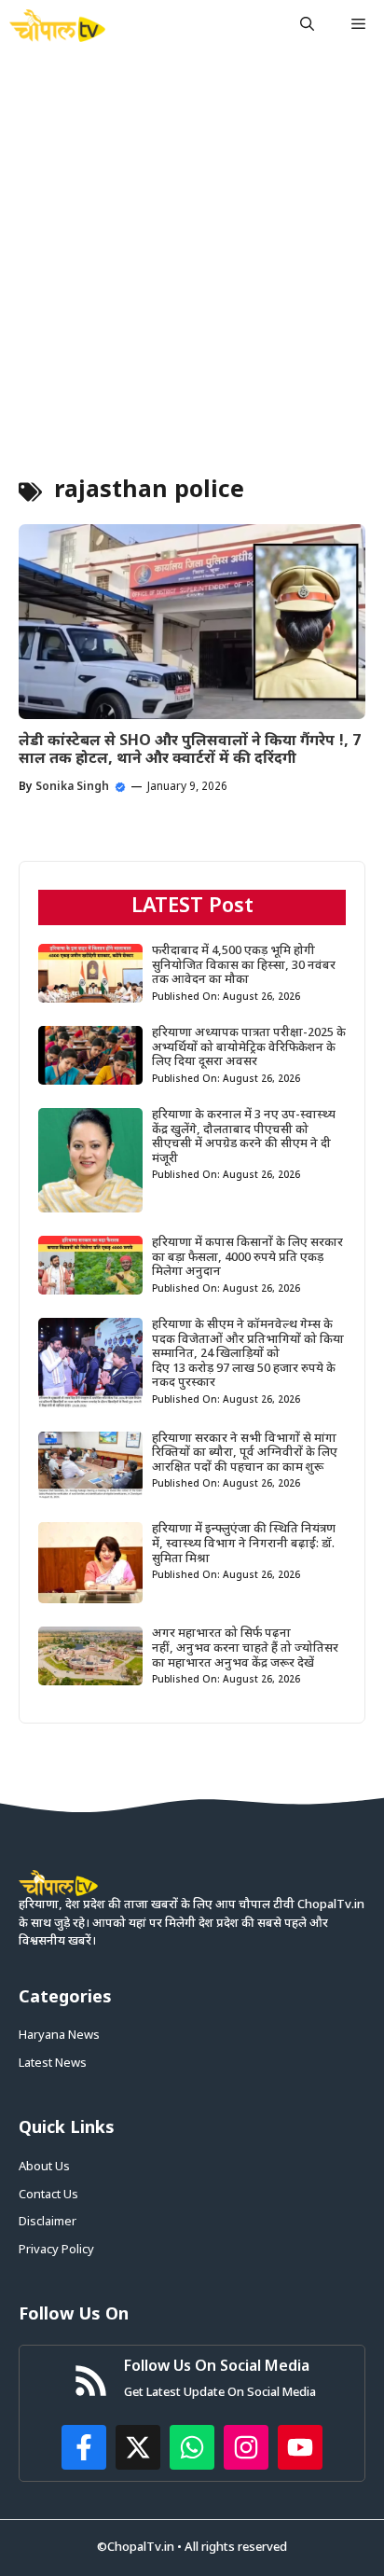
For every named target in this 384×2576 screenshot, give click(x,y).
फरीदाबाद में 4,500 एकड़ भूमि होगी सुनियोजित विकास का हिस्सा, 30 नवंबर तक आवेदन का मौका (244, 965)
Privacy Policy (56, 2250)
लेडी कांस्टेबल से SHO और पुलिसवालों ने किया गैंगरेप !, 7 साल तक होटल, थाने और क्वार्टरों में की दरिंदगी (190, 751)
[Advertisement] (192, 253)
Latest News (53, 2064)
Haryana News (59, 2036)
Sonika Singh (72, 787)
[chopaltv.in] (57, 26)
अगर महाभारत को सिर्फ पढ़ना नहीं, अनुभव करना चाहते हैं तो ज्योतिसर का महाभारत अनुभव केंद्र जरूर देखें (245, 1648)
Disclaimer (48, 2222)
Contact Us (48, 2195)
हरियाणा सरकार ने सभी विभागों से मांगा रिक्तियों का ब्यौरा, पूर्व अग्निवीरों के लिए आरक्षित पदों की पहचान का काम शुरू (245, 1453)
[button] (307, 26)
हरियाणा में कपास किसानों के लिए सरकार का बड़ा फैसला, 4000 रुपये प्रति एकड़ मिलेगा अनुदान (247, 1257)
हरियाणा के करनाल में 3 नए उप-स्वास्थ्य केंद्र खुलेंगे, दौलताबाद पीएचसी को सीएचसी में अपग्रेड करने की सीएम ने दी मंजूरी (244, 1137)
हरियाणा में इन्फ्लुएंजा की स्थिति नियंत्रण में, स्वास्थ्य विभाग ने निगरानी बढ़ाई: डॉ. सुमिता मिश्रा (244, 1544)
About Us (44, 2167)
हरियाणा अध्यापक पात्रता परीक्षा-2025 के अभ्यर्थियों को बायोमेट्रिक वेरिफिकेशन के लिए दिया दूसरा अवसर (249, 1047)
